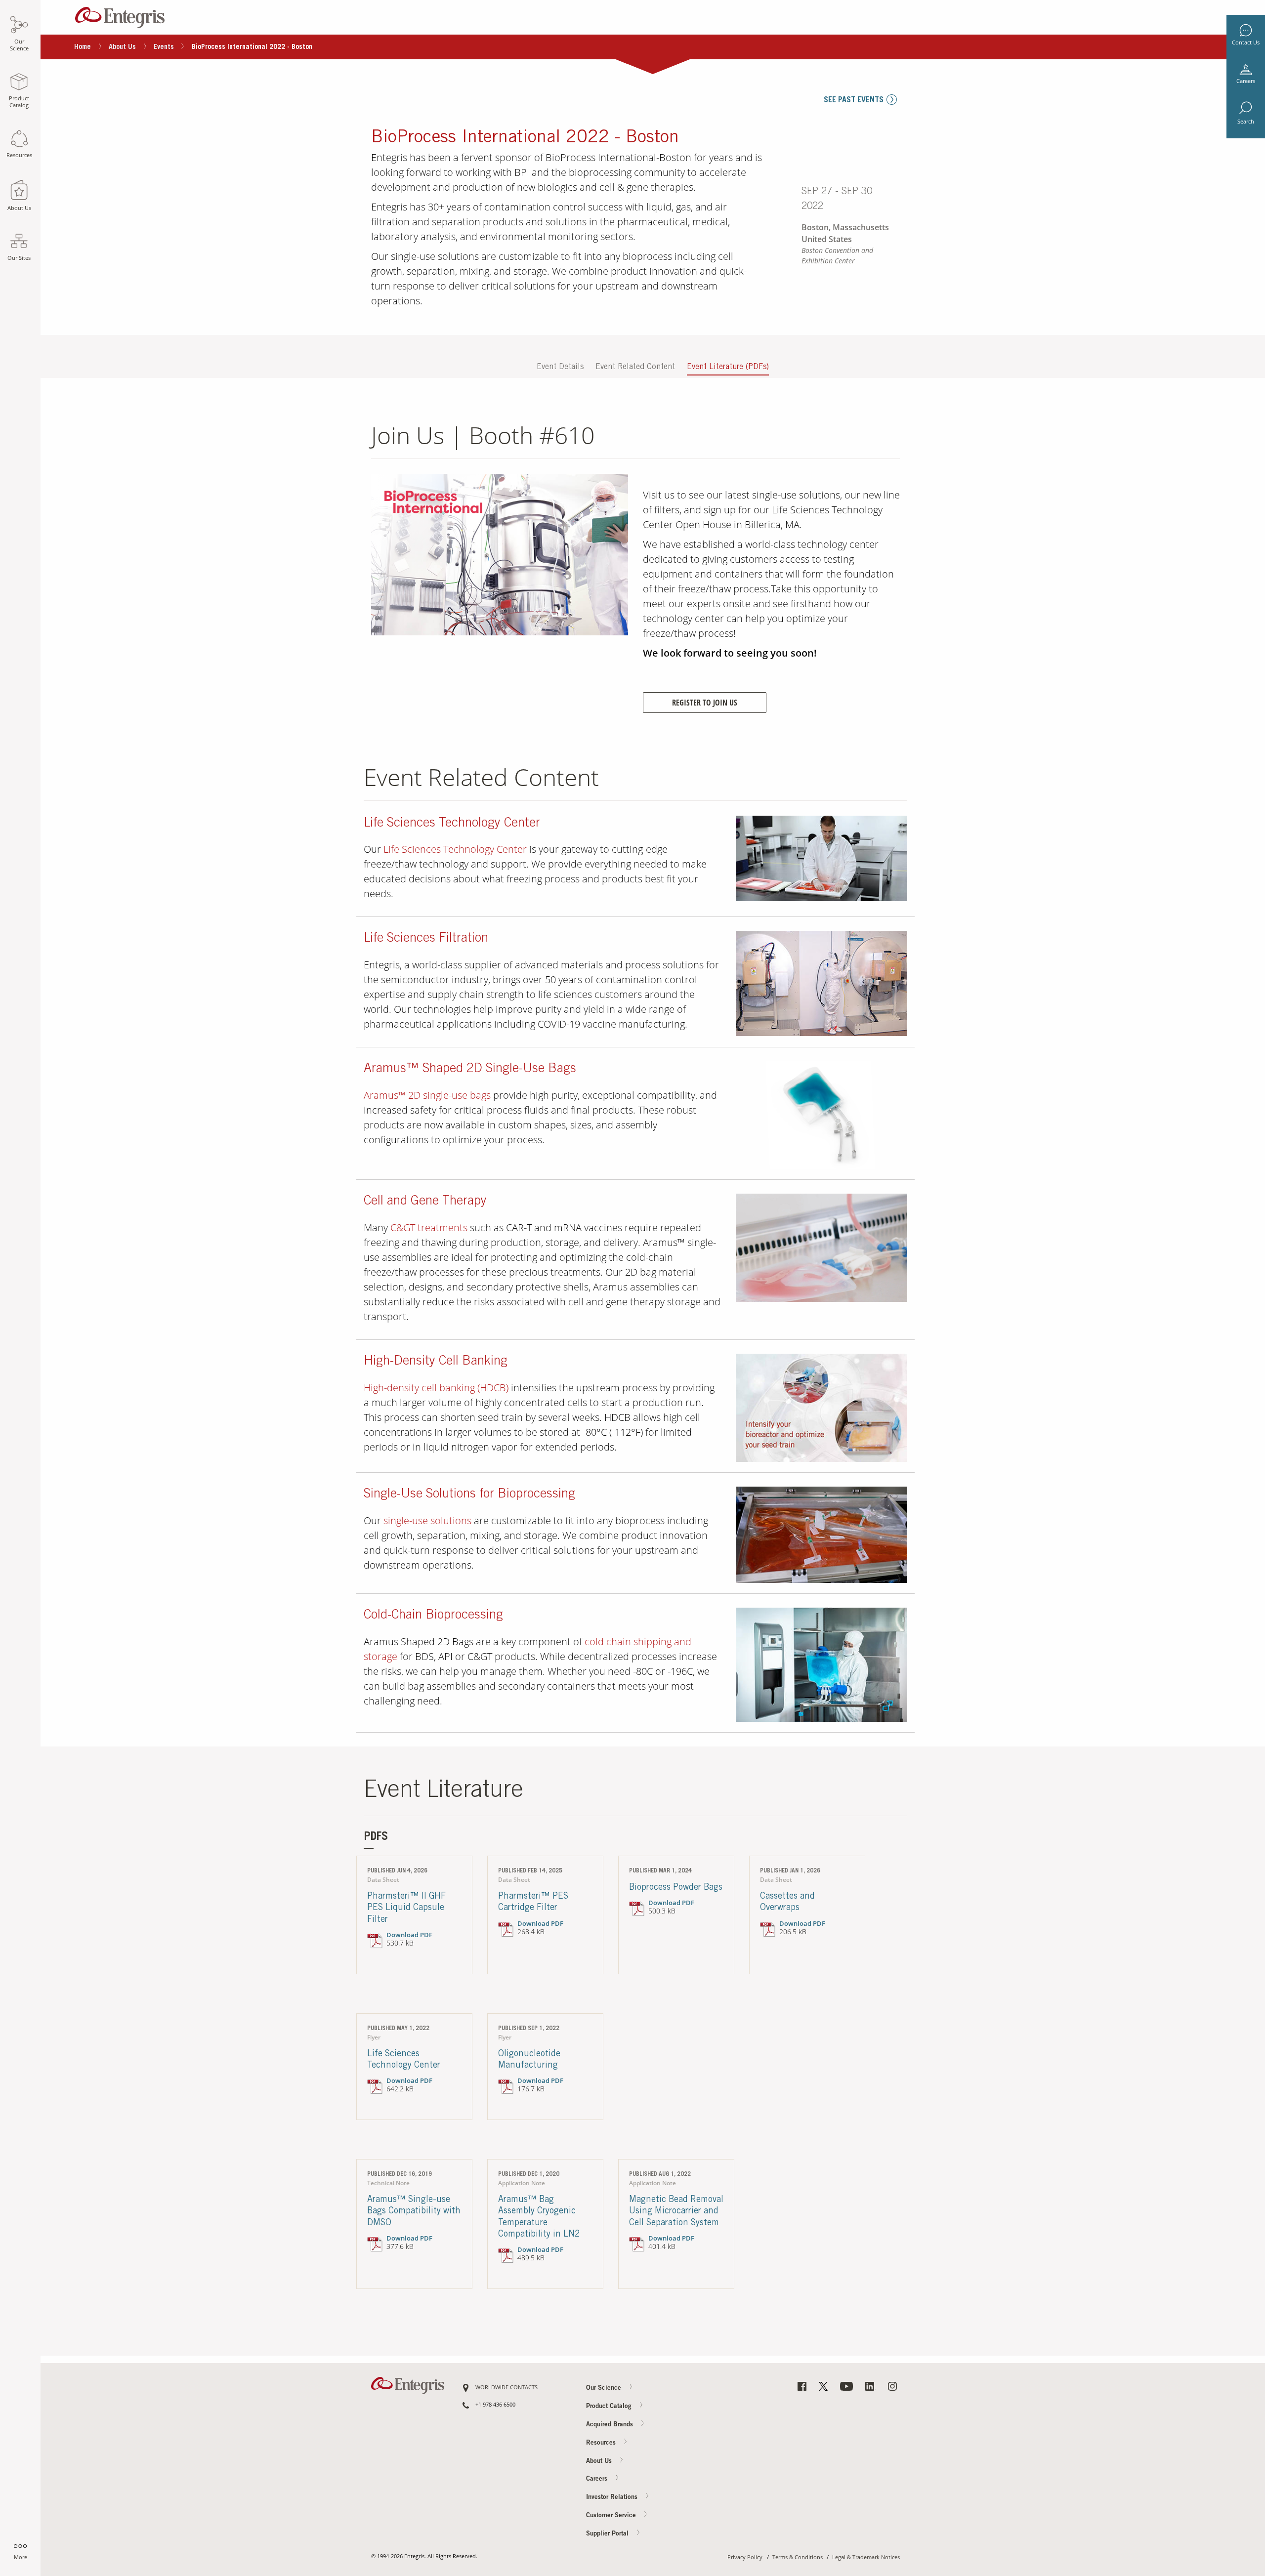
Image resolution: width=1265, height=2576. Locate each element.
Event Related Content (635, 367)
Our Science (605, 2389)
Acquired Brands (611, 2425)
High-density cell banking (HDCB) (436, 1388)
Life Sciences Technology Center (452, 824)
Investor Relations (613, 2498)
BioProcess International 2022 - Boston (525, 138)
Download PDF (409, 1935)
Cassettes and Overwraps (787, 1902)
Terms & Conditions (798, 2557)
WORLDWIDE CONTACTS (506, 2388)
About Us (122, 47)
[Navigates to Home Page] (120, 15)
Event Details (560, 367)
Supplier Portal (608, 2534)
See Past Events (854, 100)
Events (164, 47)
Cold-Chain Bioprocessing (433, 1616)
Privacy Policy (745, 2557)
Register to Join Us (705, 703)
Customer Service (612, 2516)
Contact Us (1246, 42)
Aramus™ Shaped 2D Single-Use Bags (470, 1069)
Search (1246, 122)
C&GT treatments (429, 1227)
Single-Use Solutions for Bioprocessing (469, 1495)
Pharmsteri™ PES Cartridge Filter (533, 1902)
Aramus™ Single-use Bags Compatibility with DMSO (414, 2212)
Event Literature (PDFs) (728, 367)
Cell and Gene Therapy (425, 1202)
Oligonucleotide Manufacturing (529, 2060)
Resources (602, 2443)
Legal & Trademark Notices (866, 2557)
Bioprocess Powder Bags (676, 1888)
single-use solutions (427, 1520)
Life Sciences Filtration (426, 939)
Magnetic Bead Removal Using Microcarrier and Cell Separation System (676, 2212)
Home (83, 47)
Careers (1246, 81)
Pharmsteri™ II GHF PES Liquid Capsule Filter (406, 1908)
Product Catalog (610, 2406)
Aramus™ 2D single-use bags (427, 1095)
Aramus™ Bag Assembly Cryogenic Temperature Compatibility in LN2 (539, 2217)
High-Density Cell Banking (436, 1362)
